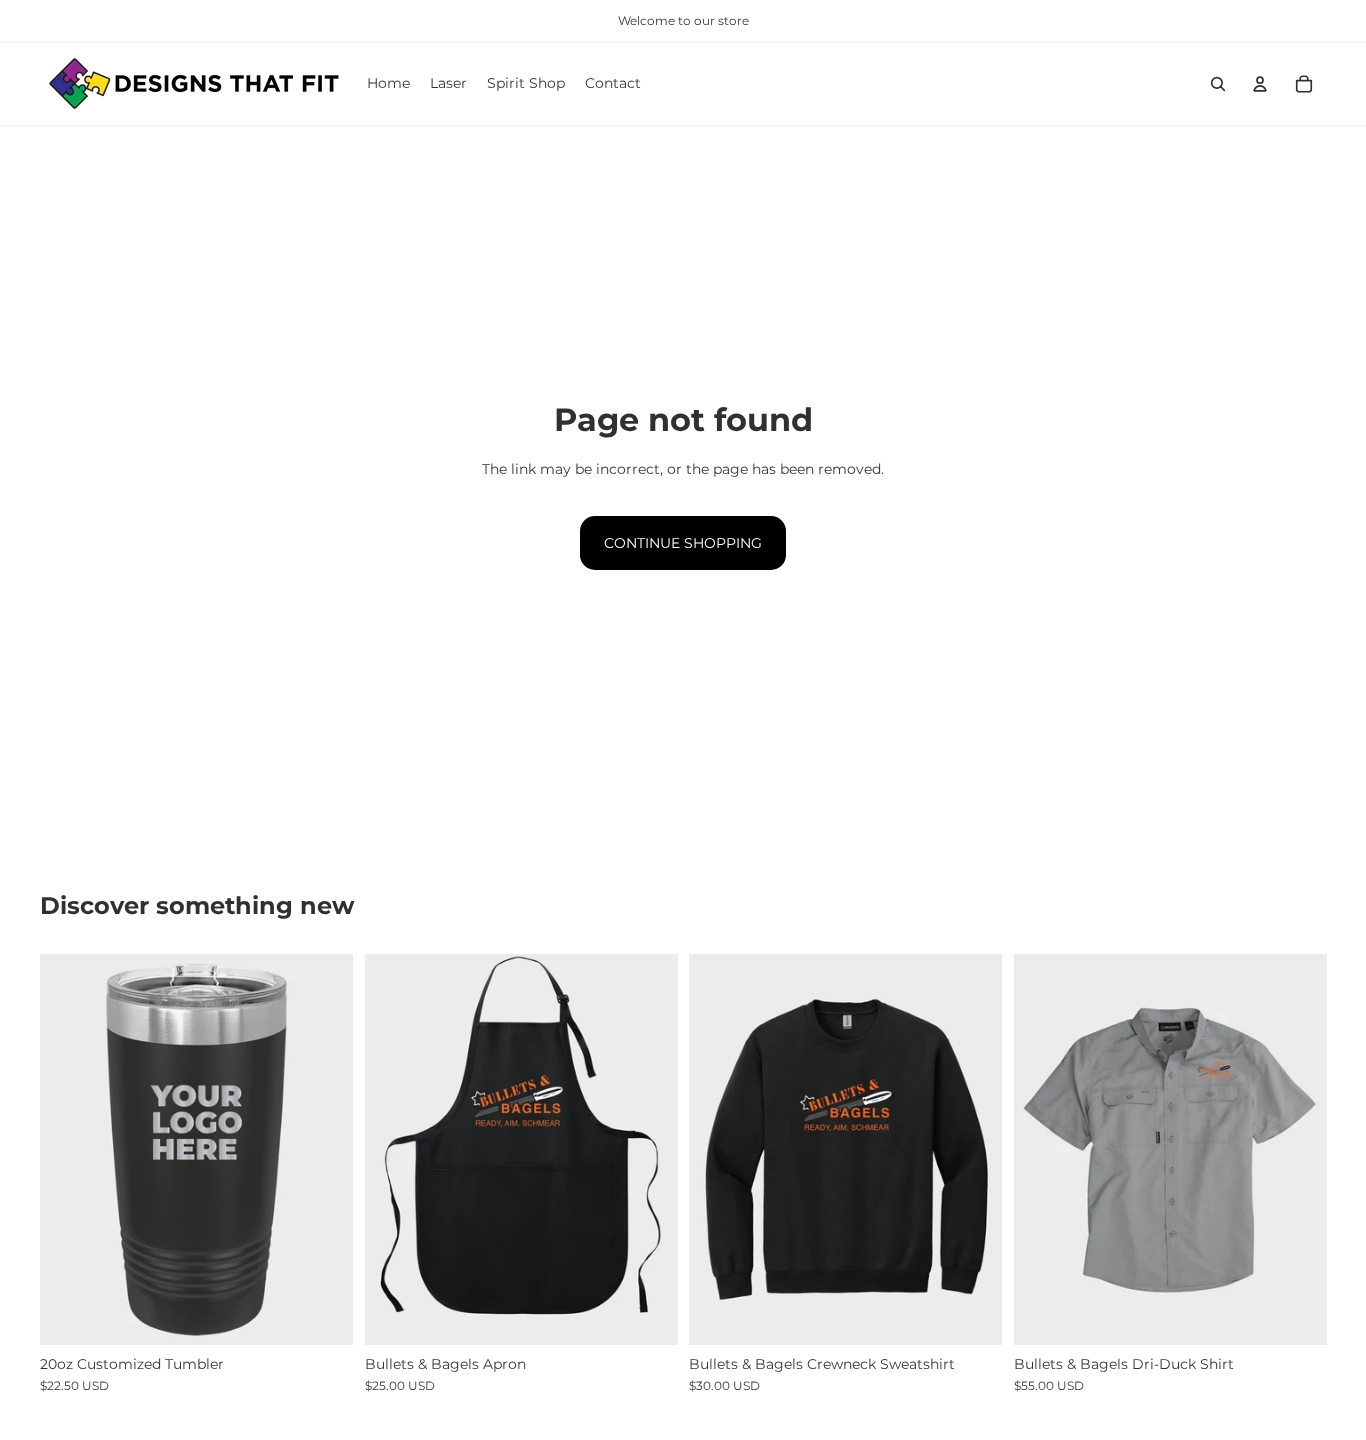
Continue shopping (683, 543)
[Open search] (1218, 84)
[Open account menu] (1260, 84)
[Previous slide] (70, 1150)
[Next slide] (323, 1150)
